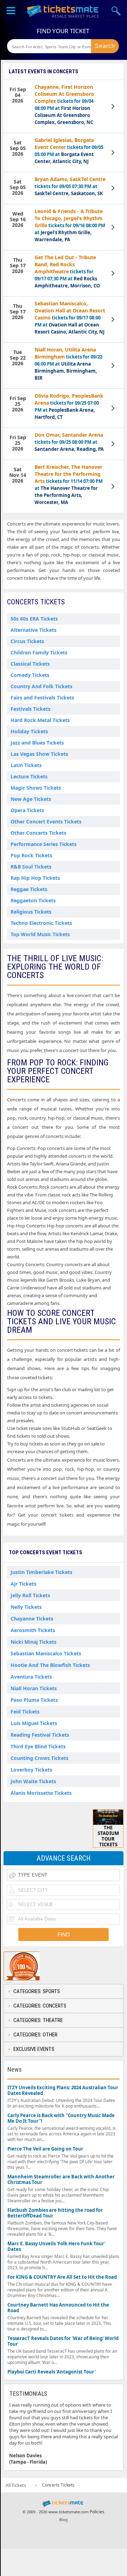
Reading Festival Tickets (40, 1735)
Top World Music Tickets (40, 934)
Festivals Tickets (31, 709)
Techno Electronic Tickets (41, 923)
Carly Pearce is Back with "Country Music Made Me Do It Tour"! (61, 2118)
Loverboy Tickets (31, 1770)
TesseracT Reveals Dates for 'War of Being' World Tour (63, 2341)
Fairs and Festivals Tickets (42, 698)
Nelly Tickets (26, 1607)
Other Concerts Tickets (38, 833)
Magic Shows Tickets (36, 788)
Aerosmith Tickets (33, 1630)
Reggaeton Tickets (33, 900)
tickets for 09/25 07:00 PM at (69, 406)
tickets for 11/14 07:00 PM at (69, 484)
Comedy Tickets (30, 675)
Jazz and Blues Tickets (37, 743)
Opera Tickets (27, 810)
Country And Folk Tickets (41, 686)
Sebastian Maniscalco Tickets (46, 1653)
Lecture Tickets (29, 776)
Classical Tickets (30, 664)
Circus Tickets (27, 641)
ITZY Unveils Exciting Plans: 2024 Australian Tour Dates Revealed (63, 2090)
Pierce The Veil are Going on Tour (45, 2149)
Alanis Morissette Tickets (41, 1793)
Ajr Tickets (23, 1584)
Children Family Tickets (39, 652)
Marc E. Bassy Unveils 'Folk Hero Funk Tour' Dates (56, 2247)
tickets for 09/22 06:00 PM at (68, 364)
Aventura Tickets (31, 1677)
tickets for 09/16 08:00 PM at (70, 225)
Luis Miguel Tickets (34, 1723)
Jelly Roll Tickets (30, 1595)
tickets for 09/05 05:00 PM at (69, 151)
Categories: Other (35, 2035)
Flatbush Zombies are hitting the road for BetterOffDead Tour (55, 2213)
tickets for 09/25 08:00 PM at (69, 442)
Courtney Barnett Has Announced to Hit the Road (58, 2308)
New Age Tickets (31, 799)
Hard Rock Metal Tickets (40, 720)
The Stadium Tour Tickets (108, 1836)
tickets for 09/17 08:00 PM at (70, 318)
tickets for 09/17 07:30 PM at (67, 271)
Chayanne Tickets (32, 1619)
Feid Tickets (25, 1712)
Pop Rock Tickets (31, 855)
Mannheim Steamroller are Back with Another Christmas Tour (61, 2180)
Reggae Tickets (29, 889)
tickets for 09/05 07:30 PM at (70, 186)
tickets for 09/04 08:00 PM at (64, 104)
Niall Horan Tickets (34, 1688)
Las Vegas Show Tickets (39, 754)
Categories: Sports (37, 1991)
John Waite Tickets (33, 1781)
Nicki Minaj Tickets (34, 1642)
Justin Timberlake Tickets (41, 1572)
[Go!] (105, 46)
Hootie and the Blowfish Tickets (50, 1665)
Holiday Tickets (29, 731)
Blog (64, 2519)
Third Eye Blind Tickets (38, 1746)
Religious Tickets (31, 912)
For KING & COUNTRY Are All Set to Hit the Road (62, 2277)
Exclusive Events (34, 2049)
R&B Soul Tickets (31, 867)
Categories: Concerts (40, 2006)
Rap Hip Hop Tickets (35, 878)
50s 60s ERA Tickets (34, 619)
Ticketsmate (64, 11)
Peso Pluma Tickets (34, 1700)
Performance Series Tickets (44, 844)
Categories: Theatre (38, 2020)
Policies (97, 2512)
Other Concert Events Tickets (46, 822)
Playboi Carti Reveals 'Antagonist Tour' (52, 2372)
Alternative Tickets (34, 630)
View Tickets (114, 106)
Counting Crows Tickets (40, 1758)
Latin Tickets (26, 765)
